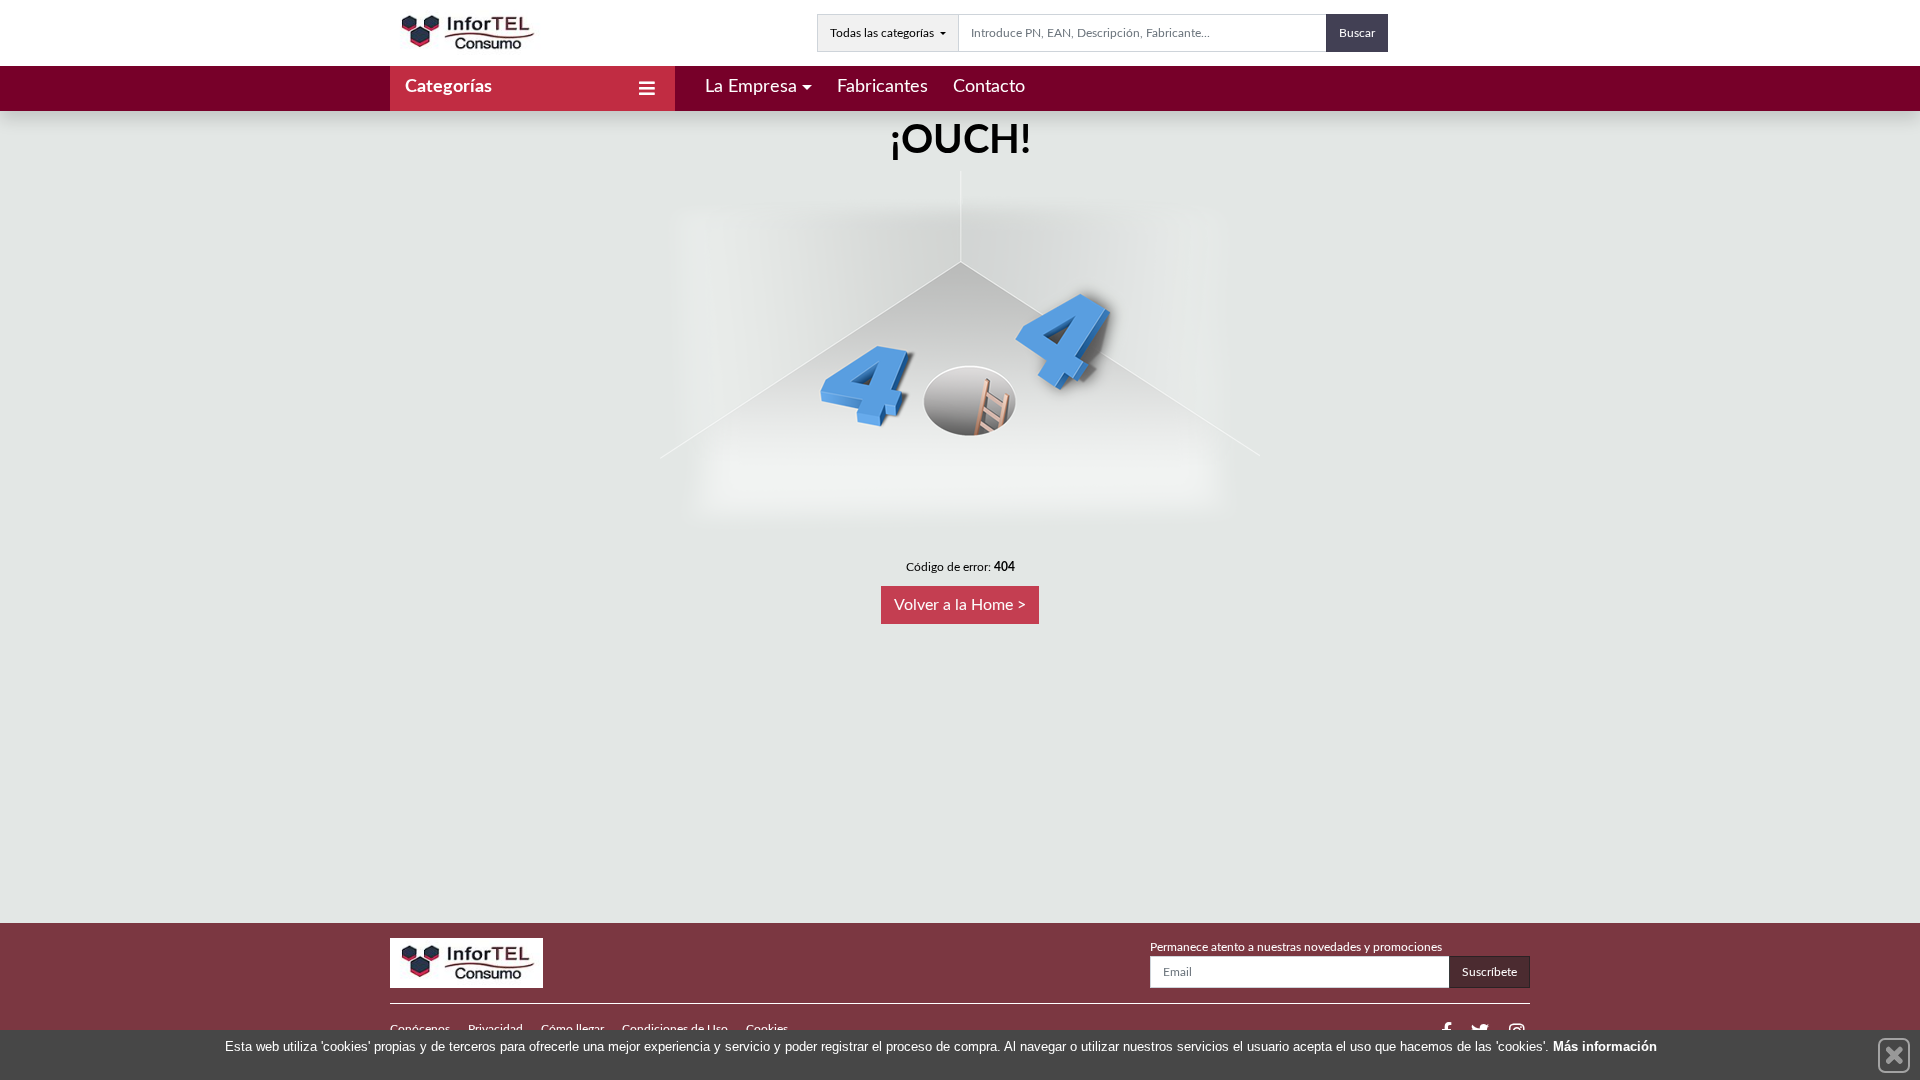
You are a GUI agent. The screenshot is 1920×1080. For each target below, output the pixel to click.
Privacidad (495, 1029)
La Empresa (751, 87)
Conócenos (420, 1029)
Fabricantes (882, 87)
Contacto (989, 87)
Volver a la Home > (960, 605)
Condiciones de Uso (675, 1029)
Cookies (767, 1029)
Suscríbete (1489, 972)
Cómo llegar (572, 1029)
